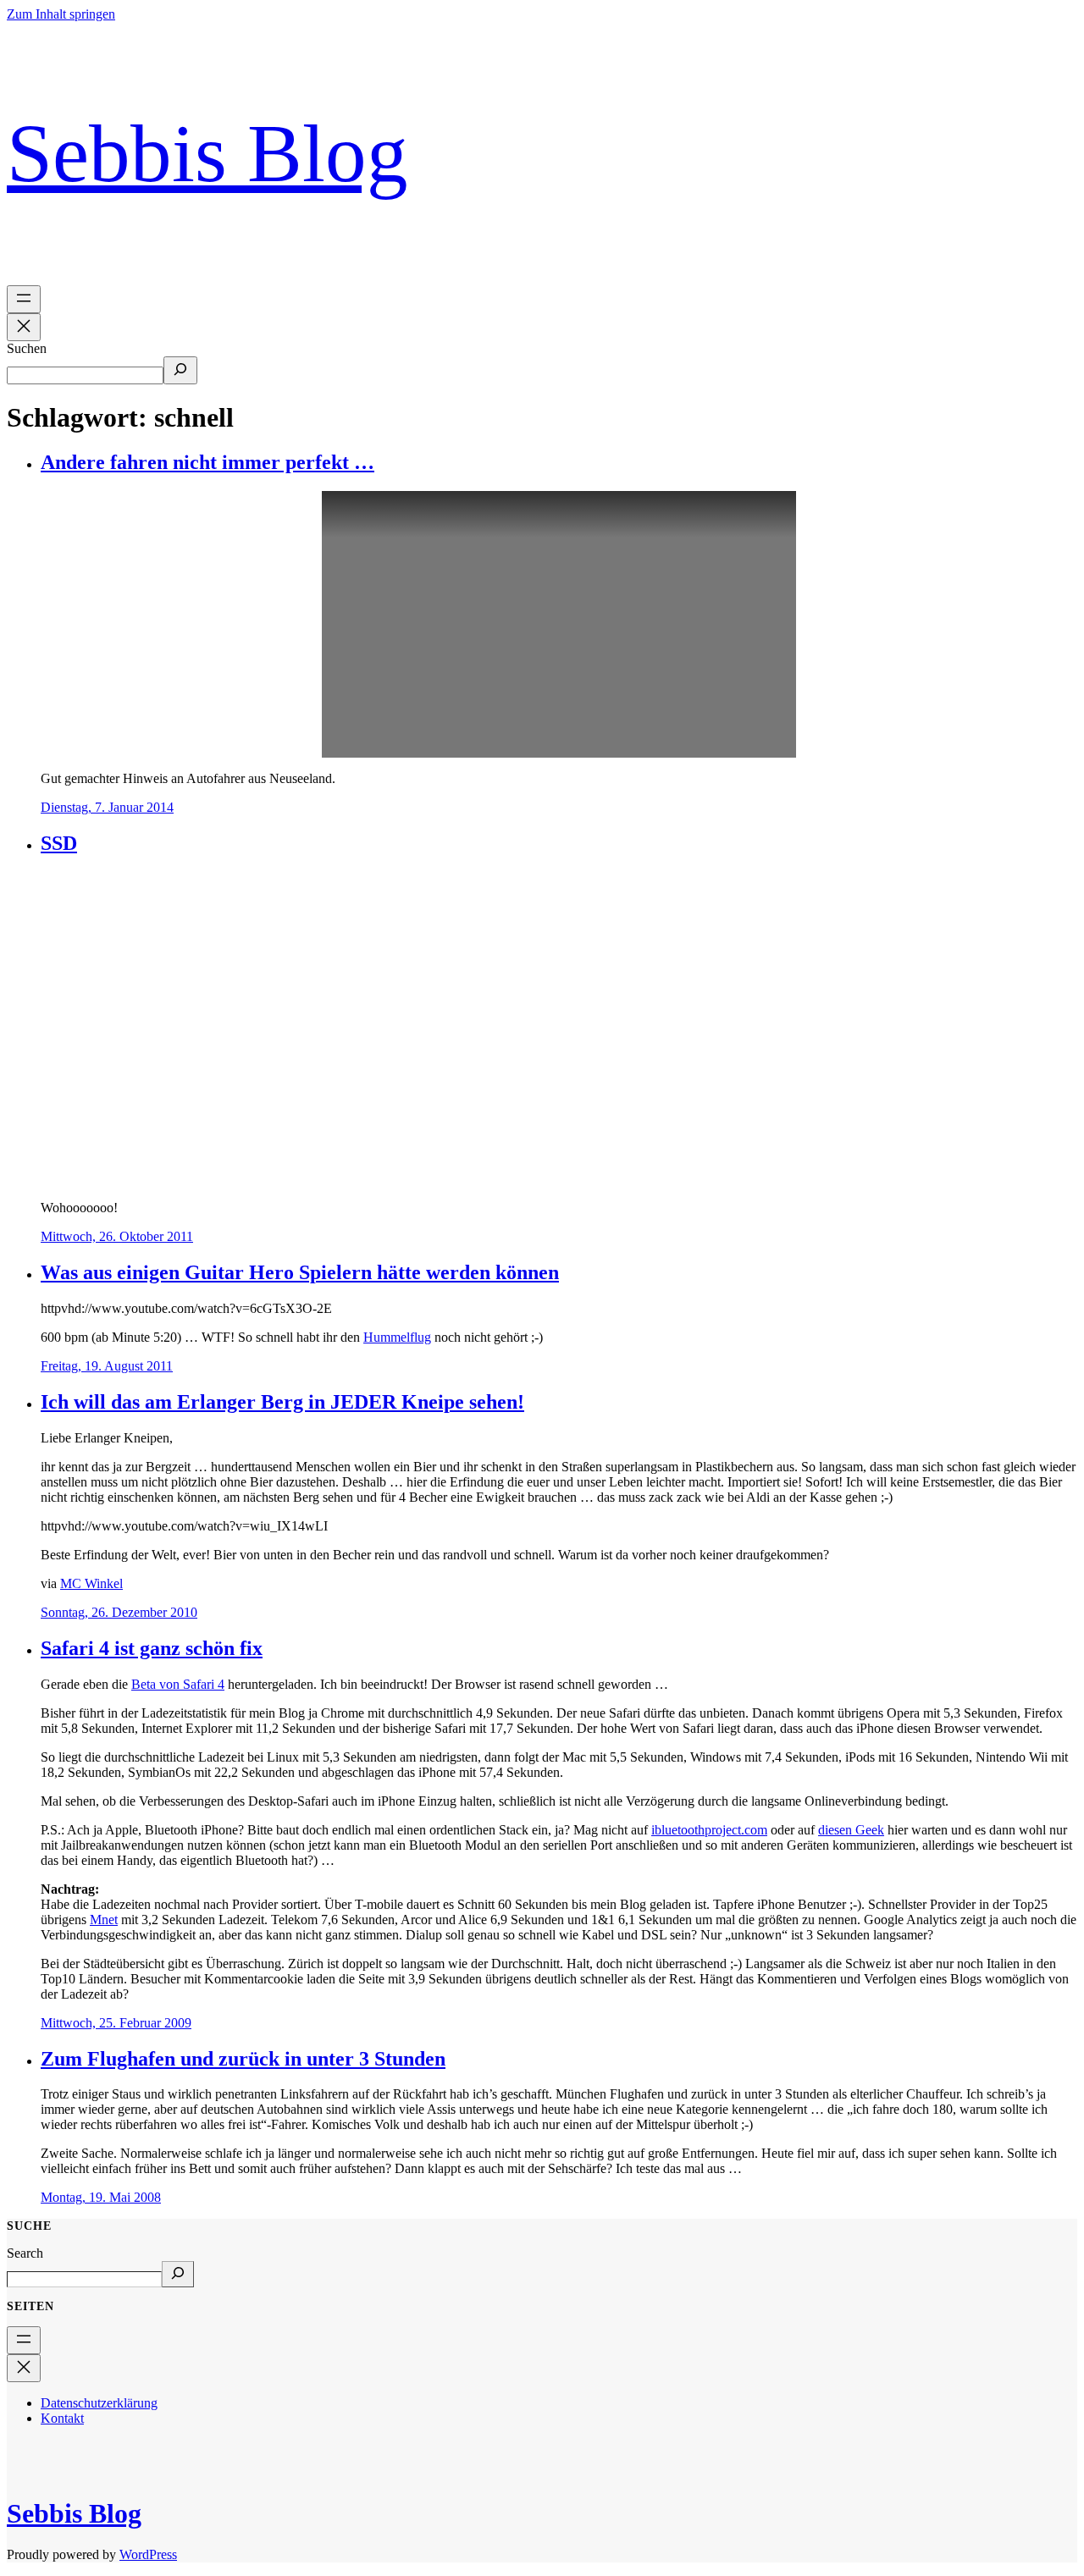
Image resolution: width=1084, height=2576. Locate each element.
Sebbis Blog (207, 153)
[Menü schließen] (24, 327)
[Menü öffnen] (24, 299)
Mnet (104, 1920)
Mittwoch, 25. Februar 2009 (116, 2023)
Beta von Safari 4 (178, 1684)
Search (25, 2253)
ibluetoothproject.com (709, 1830)
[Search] (178, 2274)
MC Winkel (91, 1583)
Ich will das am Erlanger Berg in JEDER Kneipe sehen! (282, 1402)
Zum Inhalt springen (61, 14)
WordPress (148, 2554)
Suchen (27, 348)
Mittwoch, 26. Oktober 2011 (117, 1236)
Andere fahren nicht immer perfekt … (207, 462)
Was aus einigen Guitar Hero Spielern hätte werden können (300, 1272)
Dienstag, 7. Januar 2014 (107, 807)
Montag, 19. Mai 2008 (101, 2197)
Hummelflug (397, 1337)
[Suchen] (180, 370)
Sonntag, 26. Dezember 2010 (119, 1612)
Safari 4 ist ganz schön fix (152, 1648)
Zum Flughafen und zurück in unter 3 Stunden (243, 2059)
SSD (59, 843)
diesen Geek (851, 1830)
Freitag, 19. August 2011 (107, 1366)
